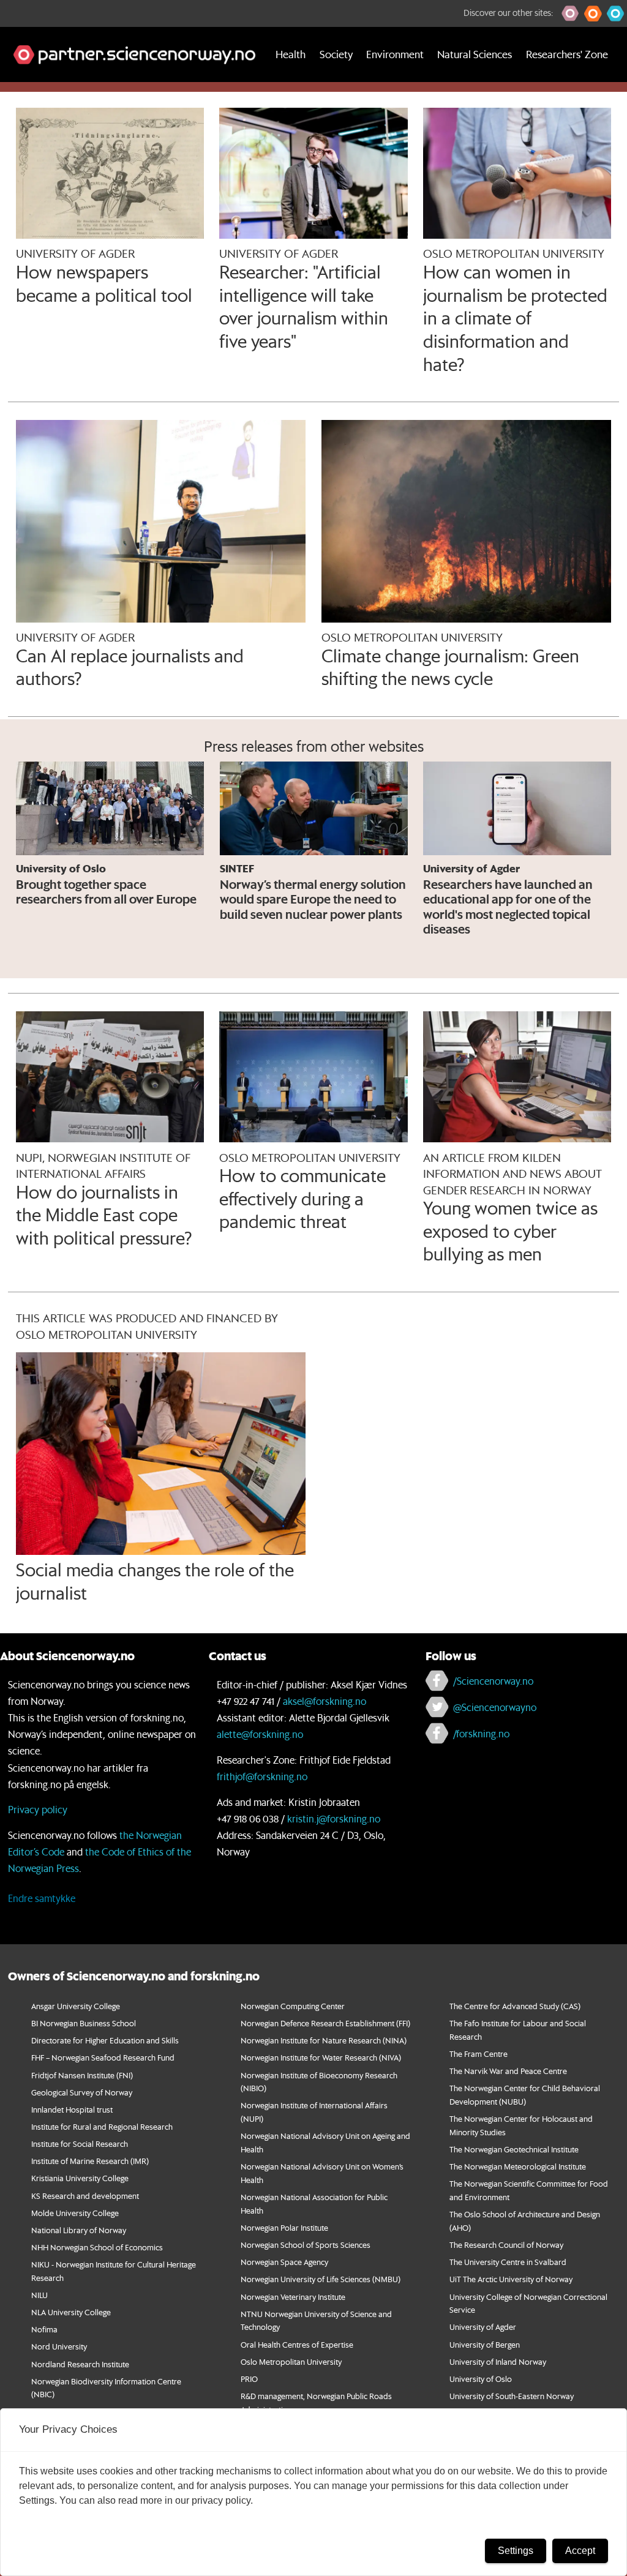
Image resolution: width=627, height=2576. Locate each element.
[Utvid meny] (15, 97)
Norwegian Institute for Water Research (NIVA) (321, 2057)
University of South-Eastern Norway (512, 2396)
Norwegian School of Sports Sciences (306, 2245)
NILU (39, 2295)
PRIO (249, 2379)
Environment (395, 54)
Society (336, 54)
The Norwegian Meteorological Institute (518, 2166)
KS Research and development (85, 2196)
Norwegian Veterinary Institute (293, 2297)
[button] (570, 13)
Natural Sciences (475, 54)
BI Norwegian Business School (84, 2023)
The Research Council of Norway (506, 2245)
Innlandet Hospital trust (72, 2109)
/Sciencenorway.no (493, 1681)
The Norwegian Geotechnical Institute (514, 2149)
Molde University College (75, 2213)
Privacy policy (38, 1809)
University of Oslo (481, 2379)
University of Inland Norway (498, 2361)
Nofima (44, 2329)
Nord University (59, 2346)
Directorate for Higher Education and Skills (105, 2040)
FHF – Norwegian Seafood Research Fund (103, 2057)
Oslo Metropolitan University (291, 2361)
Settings (516, 2551)
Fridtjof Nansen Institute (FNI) (82, 2075)
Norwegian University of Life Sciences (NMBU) (321, 2279)
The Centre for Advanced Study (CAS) (515, 2006)
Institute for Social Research (80, 2144)
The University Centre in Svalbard (508, 2262)
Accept (580, 2551)
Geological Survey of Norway (82, 2092)
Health (291, 54)
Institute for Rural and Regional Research (102, 2126)
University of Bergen (485, 2344)
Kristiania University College (80, 2178)
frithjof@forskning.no (262, 1776)
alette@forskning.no (260, 1734)
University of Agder (483, 2327)
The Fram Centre (479, 2054)
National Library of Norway (79, 2230)
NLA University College (71, 2312)
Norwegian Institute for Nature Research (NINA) (324, 2040)
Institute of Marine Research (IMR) (90, 2161)
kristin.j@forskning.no (334, 1818)
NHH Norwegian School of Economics (97, 2247)
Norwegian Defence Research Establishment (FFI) (325, 2023)
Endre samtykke (42, 1898)
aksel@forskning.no (325, 1701)
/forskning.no (481, 1733)
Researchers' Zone (567, 54)
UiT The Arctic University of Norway (511, 2279)
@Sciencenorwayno (495, 1707)
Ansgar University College (76, 2006)
